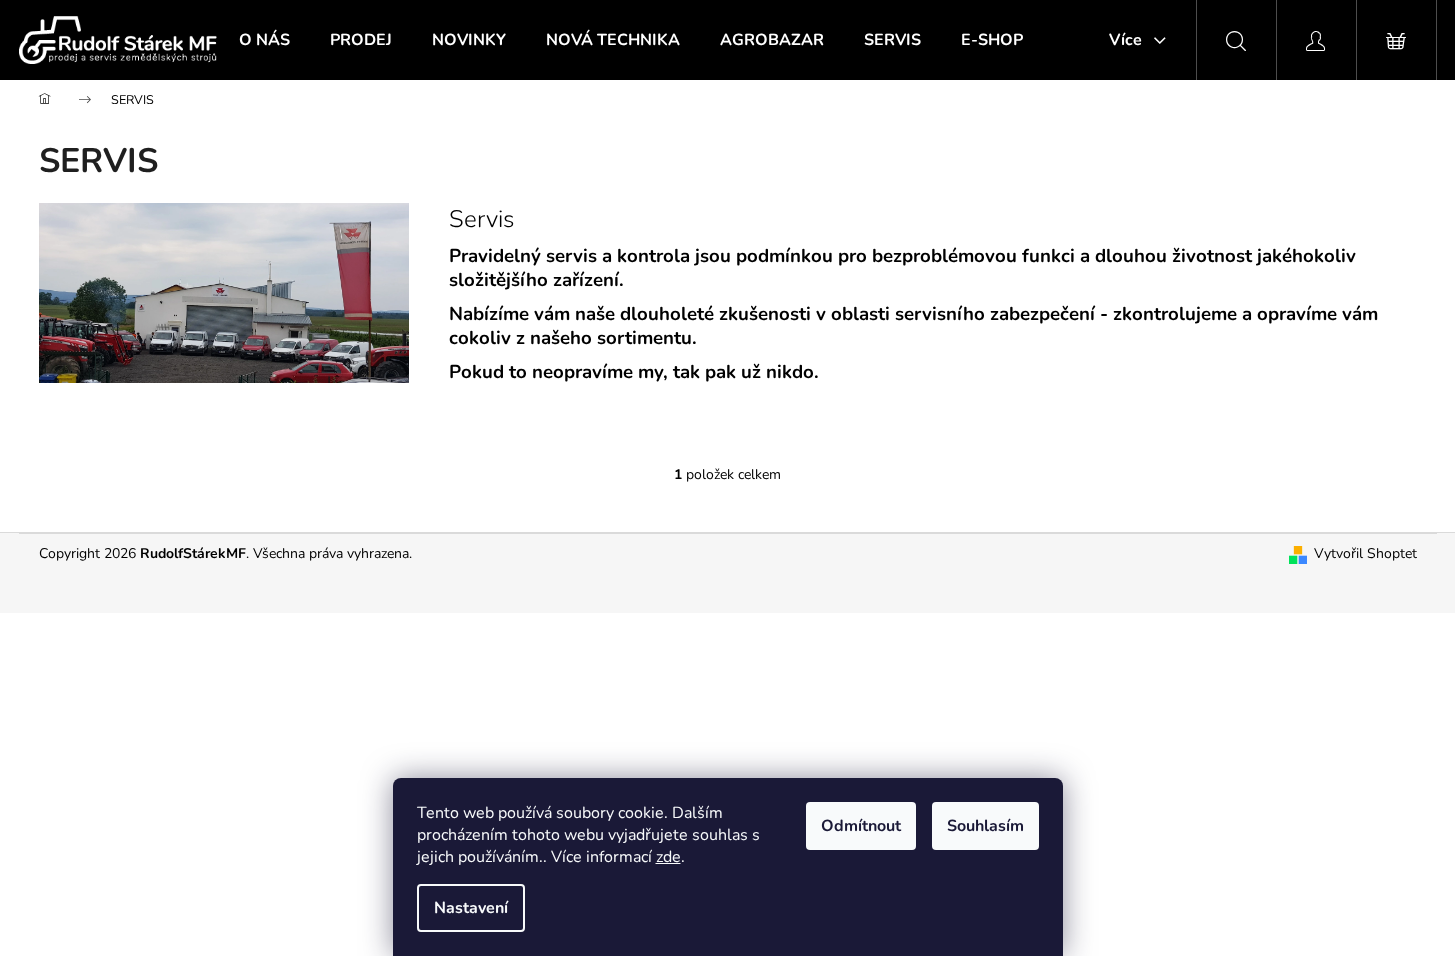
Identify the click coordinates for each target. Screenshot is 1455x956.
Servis (481, 219)
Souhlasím (985, 826)
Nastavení (471, 908)
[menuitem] (264, 40)
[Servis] (224, 291)
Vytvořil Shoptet (1365, 553)
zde (668, 857)
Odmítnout (861, 826)
